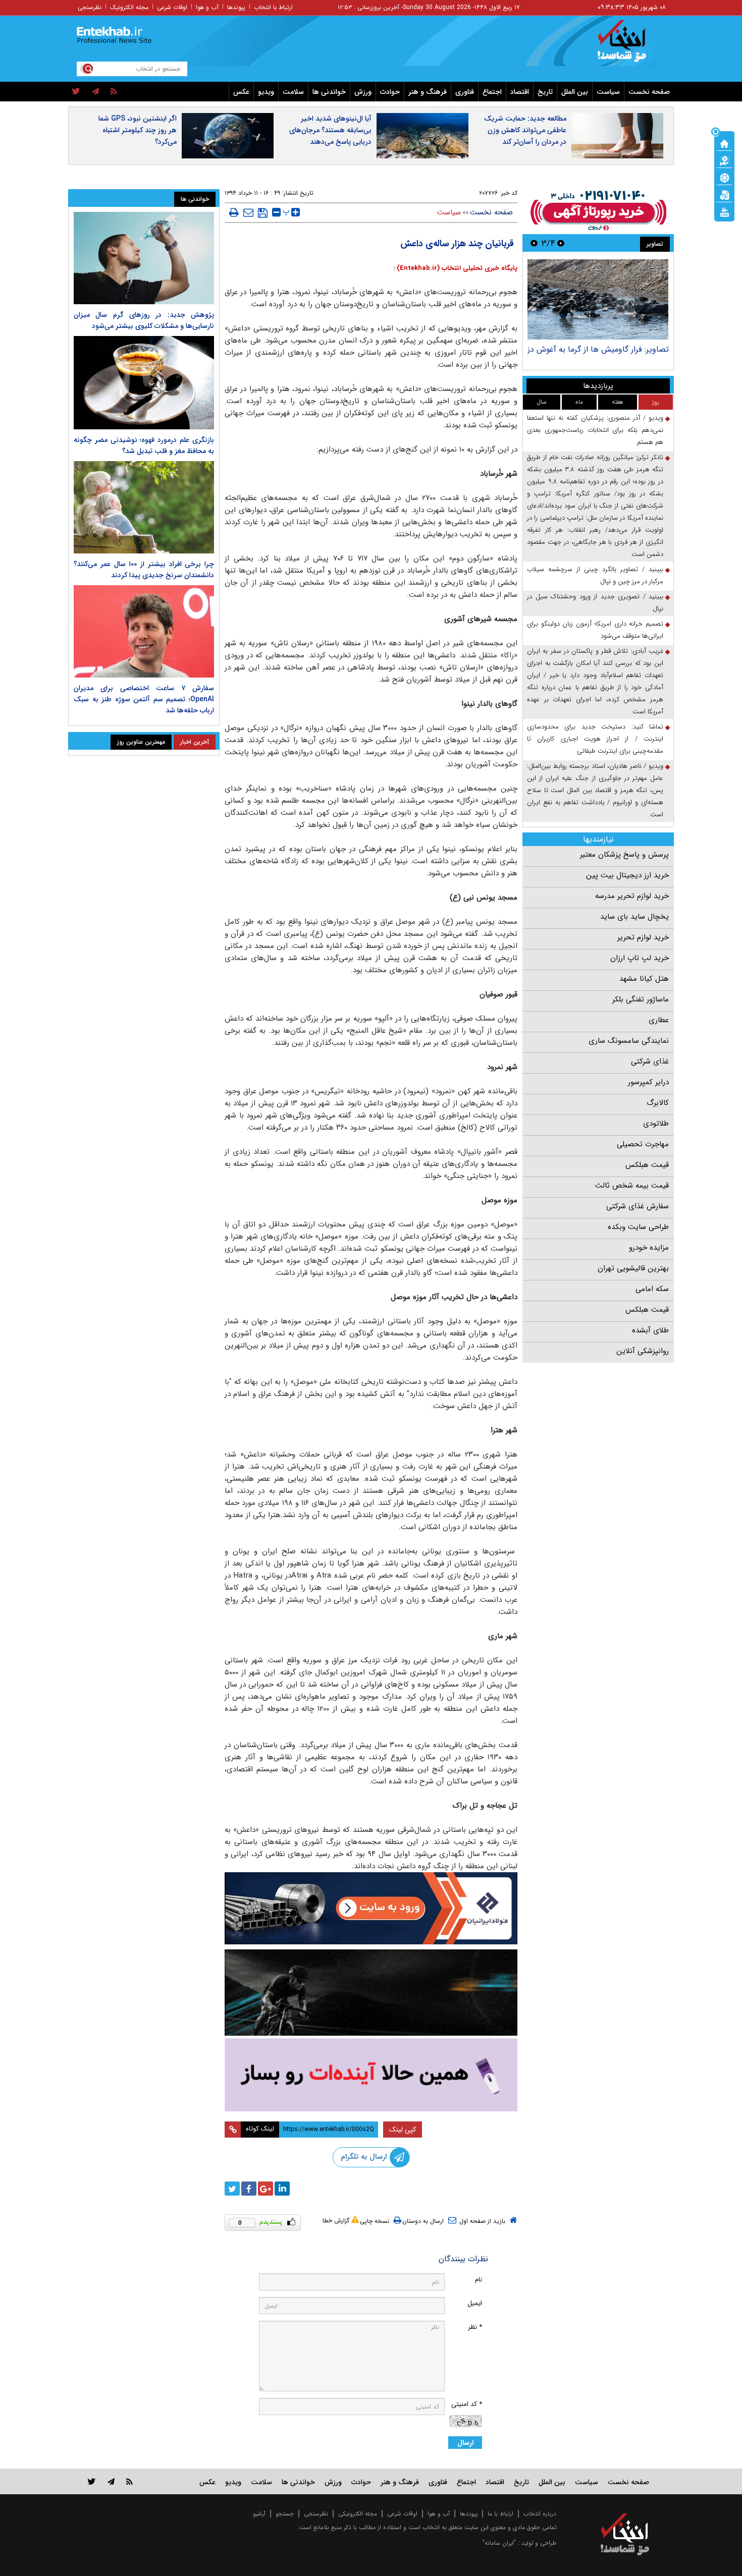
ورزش (363, 92)
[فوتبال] (724, 177)
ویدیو (266, 92)
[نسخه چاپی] (234, 212)
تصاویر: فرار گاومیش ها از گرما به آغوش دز (598, 349)
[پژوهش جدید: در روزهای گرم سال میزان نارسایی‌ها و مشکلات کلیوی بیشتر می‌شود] (144, 258)
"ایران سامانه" (499, 2543)
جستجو (285, 2514)
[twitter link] (92, 2481)
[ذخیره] (263, 213)
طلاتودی (656, 1124)
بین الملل (575, 92)
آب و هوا (207, 7)
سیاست (608, 92)
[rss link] (129, 2481)
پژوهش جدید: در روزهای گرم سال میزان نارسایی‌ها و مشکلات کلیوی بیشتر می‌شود (144, 320)
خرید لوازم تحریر (643, 937)
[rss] (114, 92)
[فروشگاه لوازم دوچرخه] (371, 1993)
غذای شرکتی (650, 1061)
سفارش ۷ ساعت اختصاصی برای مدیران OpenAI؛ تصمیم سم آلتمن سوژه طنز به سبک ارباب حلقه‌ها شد (144, 699)
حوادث (390, 92)
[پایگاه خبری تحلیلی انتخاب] (630, 46)
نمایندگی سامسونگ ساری (629, 1041)
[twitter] (76, 92)
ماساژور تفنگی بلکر (641, 999)
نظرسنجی (90, 7)
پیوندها (236, 7)
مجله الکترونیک (129, 7)
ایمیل (475, 2303)
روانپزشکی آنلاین (643, 1351)
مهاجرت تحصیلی (643, 1144)
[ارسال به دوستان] (248, 212)
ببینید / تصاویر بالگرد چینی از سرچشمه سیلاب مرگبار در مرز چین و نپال (595, 575)
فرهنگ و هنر (428, 92)
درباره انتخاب (540, 2514)
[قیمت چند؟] (724, 160)
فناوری (465, 92)
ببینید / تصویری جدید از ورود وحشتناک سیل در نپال (595, 603)
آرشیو (259, 2514)
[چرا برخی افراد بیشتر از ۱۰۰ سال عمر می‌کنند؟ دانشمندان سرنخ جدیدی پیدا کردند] (144, 507)
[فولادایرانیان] (371, 1908)
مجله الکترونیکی (358, 2514)
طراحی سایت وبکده (638, 1227)
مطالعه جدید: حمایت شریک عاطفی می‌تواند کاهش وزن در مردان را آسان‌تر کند (525, 130)
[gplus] (266, 2189)
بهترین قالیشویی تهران (633, 1268)
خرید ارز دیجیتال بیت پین (627, 875)
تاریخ (545, 92)
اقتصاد (520, 92)
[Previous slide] (561, 243)
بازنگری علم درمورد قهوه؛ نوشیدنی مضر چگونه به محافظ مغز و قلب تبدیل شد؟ (144, 445)
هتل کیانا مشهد (644, 979)
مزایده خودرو (649, 1248)
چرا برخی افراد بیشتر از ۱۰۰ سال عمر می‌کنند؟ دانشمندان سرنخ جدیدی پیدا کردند (144, 570)
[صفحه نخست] (724, 143)
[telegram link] (111, 2481)
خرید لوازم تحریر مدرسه (632, 896)
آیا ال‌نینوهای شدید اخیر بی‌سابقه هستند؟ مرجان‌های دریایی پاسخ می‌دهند (330, 130)
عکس (241, 92)
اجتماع (492, 92)
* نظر (475, 2327)
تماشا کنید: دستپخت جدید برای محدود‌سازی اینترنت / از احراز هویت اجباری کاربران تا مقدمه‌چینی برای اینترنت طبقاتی (595, 739)
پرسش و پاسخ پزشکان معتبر (624, 855)
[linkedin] (282, 2189)
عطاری (659, 1020)
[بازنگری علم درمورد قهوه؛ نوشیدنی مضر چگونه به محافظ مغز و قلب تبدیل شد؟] (144, 383)
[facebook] (249, 2189)
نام (479, 2280)
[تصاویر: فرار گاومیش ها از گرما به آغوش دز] (598, 299)
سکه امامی (652, 1289)
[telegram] (95, 92)
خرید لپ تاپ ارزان (640, 958)
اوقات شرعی (172, 7)
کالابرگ (658, 1103)
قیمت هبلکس (647, 1165)
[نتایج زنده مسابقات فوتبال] (724, 211)
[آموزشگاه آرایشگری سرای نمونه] (371, 2075)
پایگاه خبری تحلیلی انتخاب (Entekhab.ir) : (455, 268)
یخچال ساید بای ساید (634, 917)
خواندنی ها (329, 92)
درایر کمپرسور (648, 1082)
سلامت (293, 92)
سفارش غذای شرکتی (638, 1206)
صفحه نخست (649, 92)
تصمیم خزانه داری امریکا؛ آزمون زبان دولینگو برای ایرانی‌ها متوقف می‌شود (595, 630)
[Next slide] (534, 243)
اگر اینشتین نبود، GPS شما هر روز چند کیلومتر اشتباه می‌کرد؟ (138, 130)
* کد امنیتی (467, 2404)
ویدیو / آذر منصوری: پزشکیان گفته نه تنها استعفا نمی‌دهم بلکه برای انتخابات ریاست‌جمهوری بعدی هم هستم (595, 430)
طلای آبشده (650, 1330)
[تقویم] (724, 194)
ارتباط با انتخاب (273, 7)
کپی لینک (403, 2130)
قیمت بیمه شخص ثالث (632, 1186)
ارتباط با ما (500, 2514)
